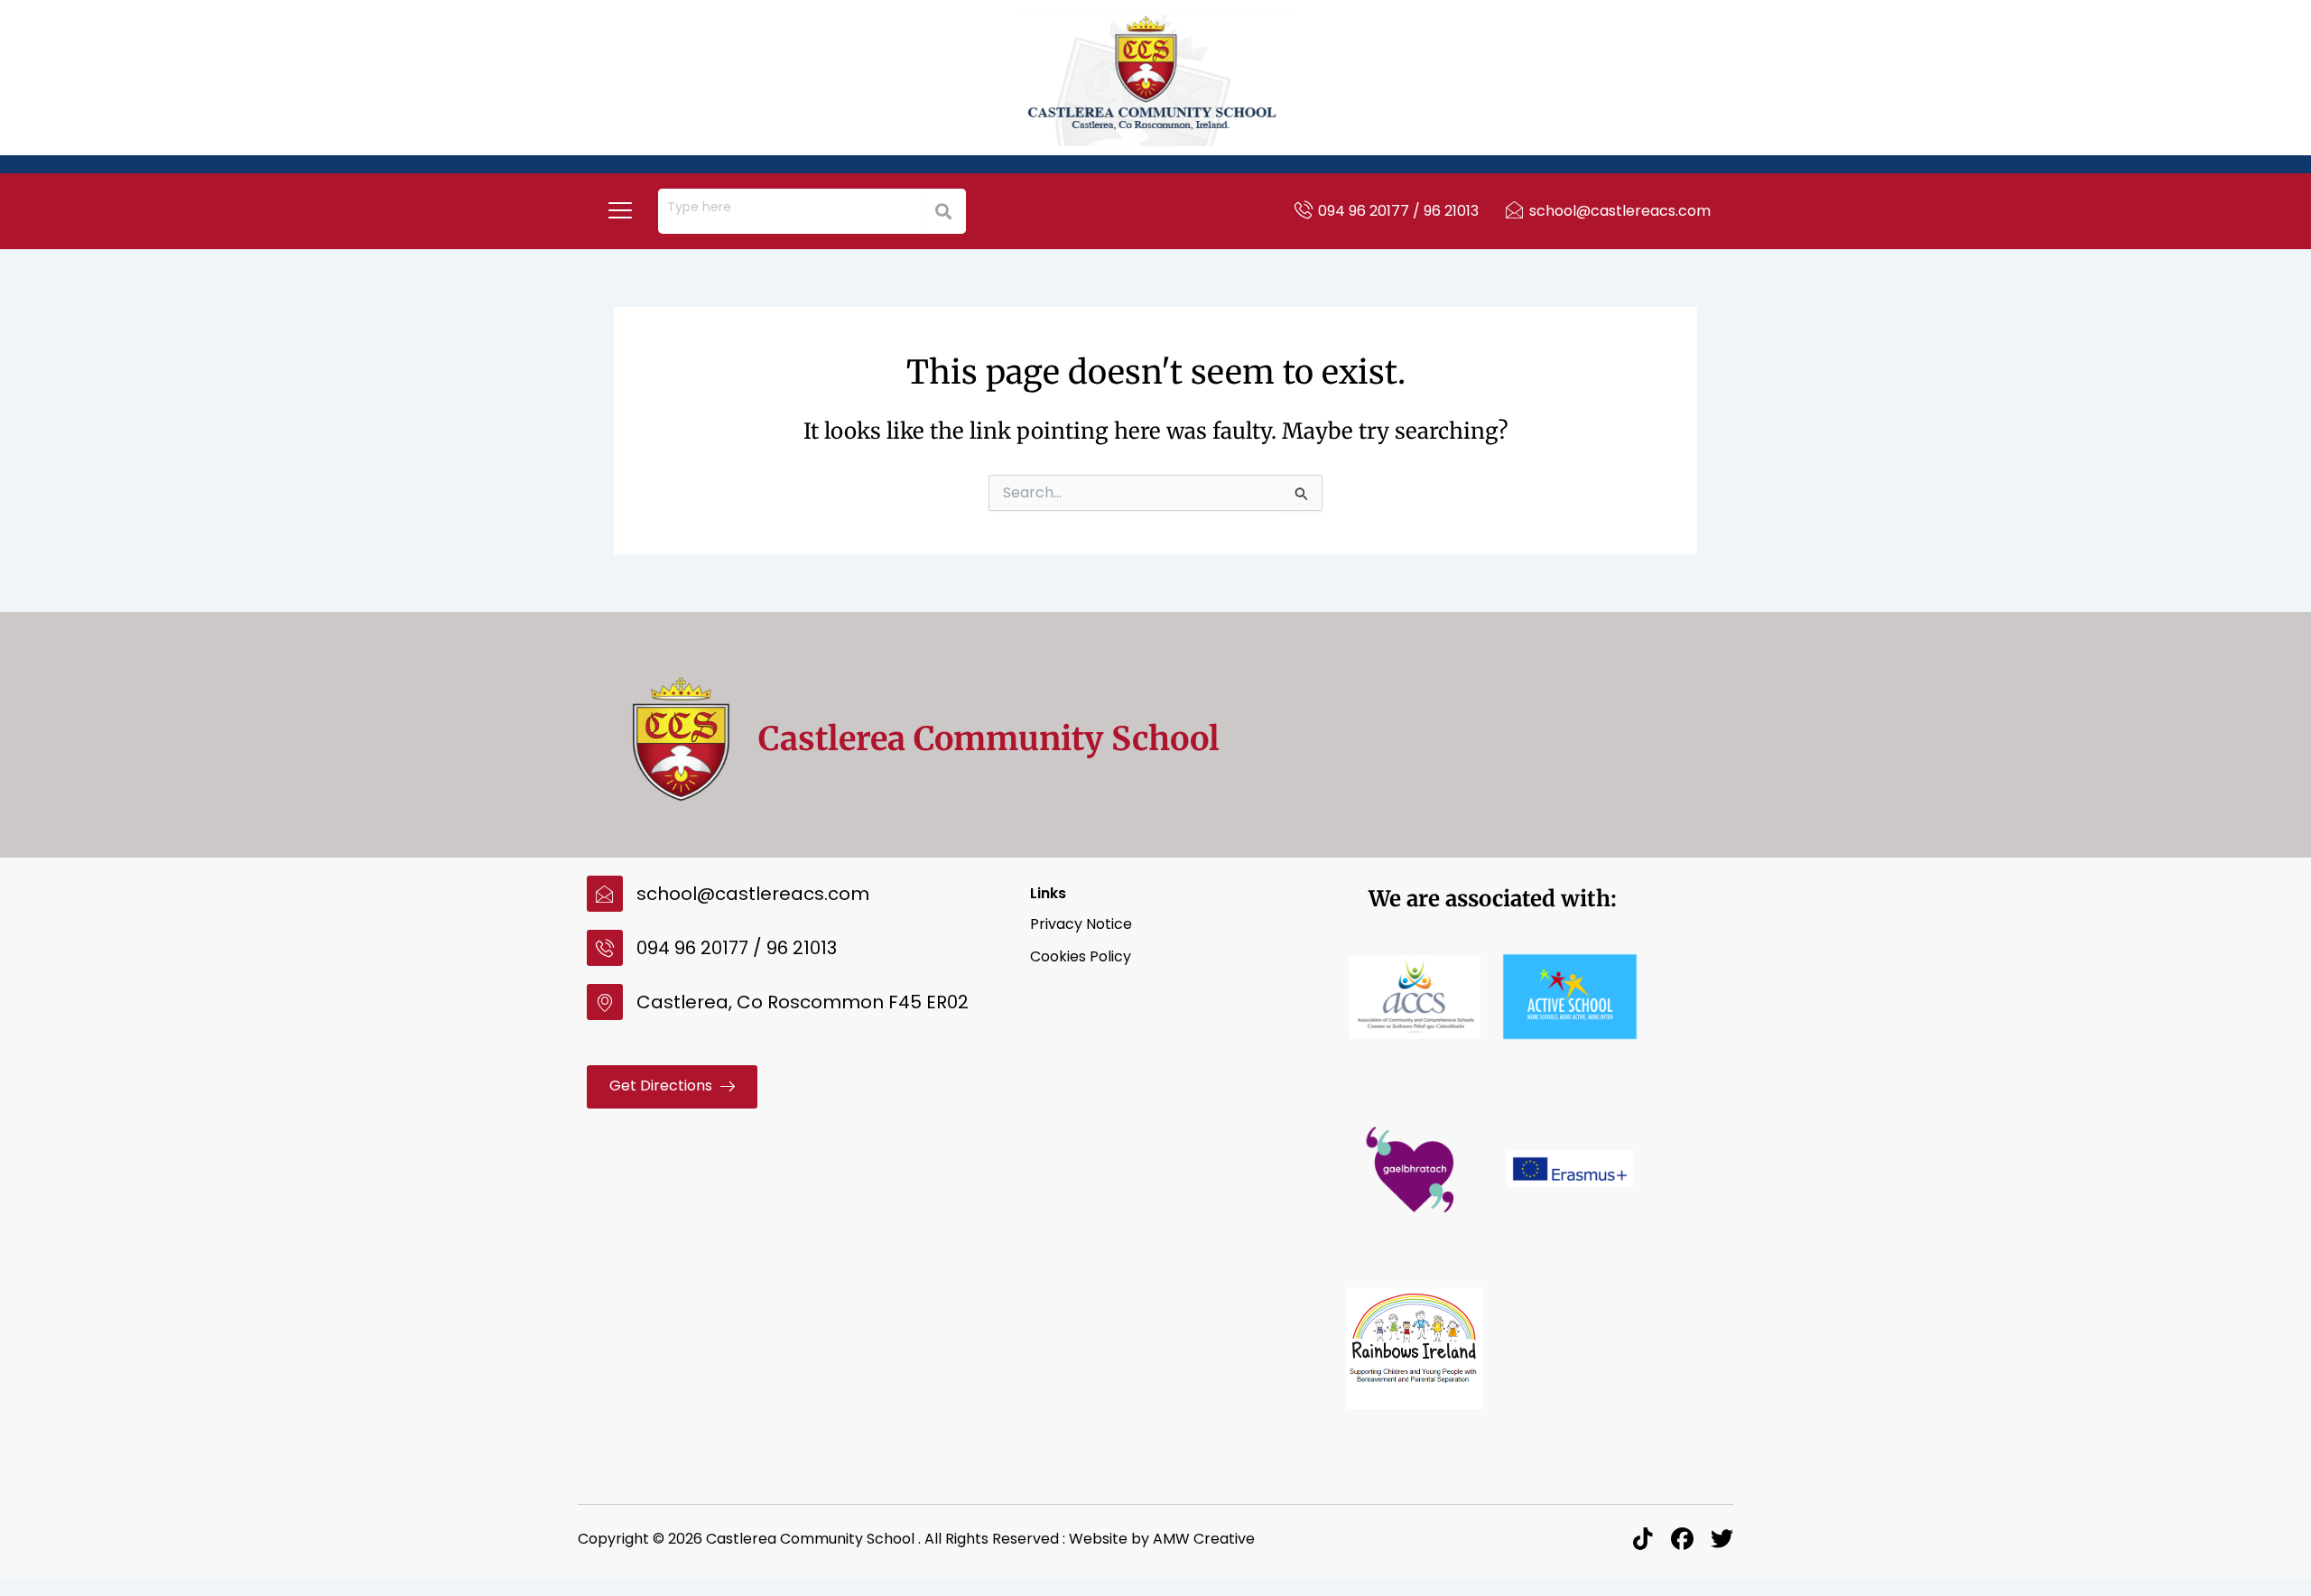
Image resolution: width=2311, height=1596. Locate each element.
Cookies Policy (1081, 956)
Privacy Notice (1081, 924)
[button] (620, 211)
